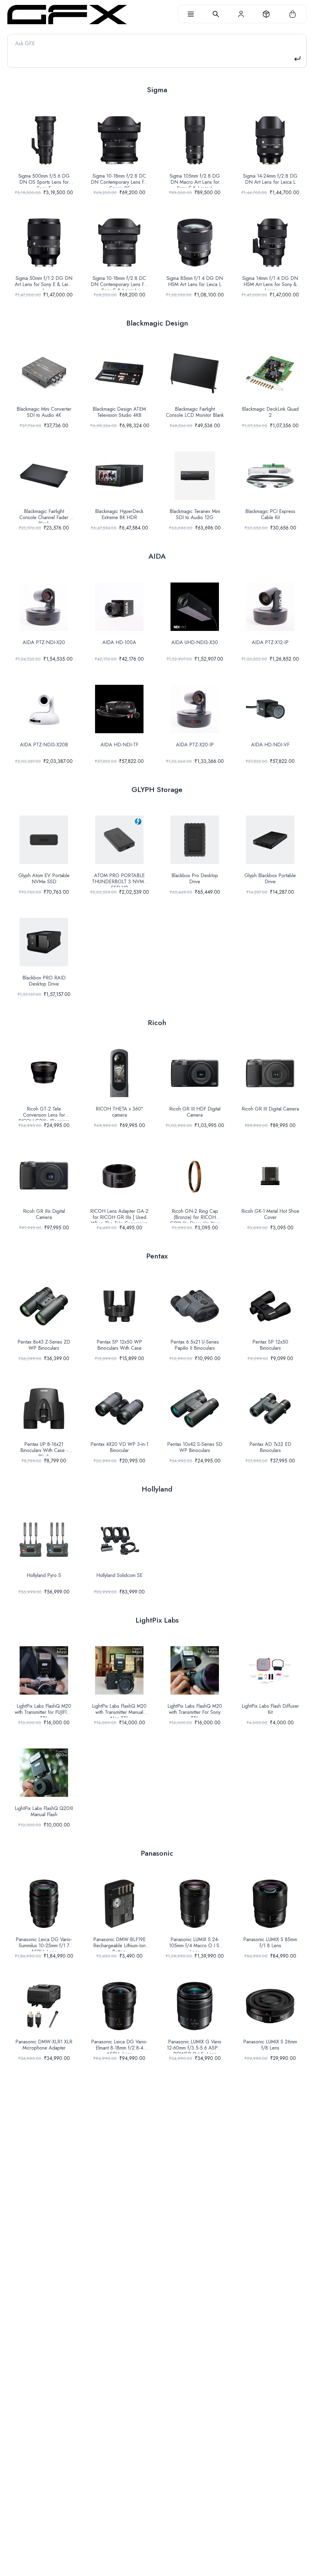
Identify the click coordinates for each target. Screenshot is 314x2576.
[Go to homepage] (67, 15)
